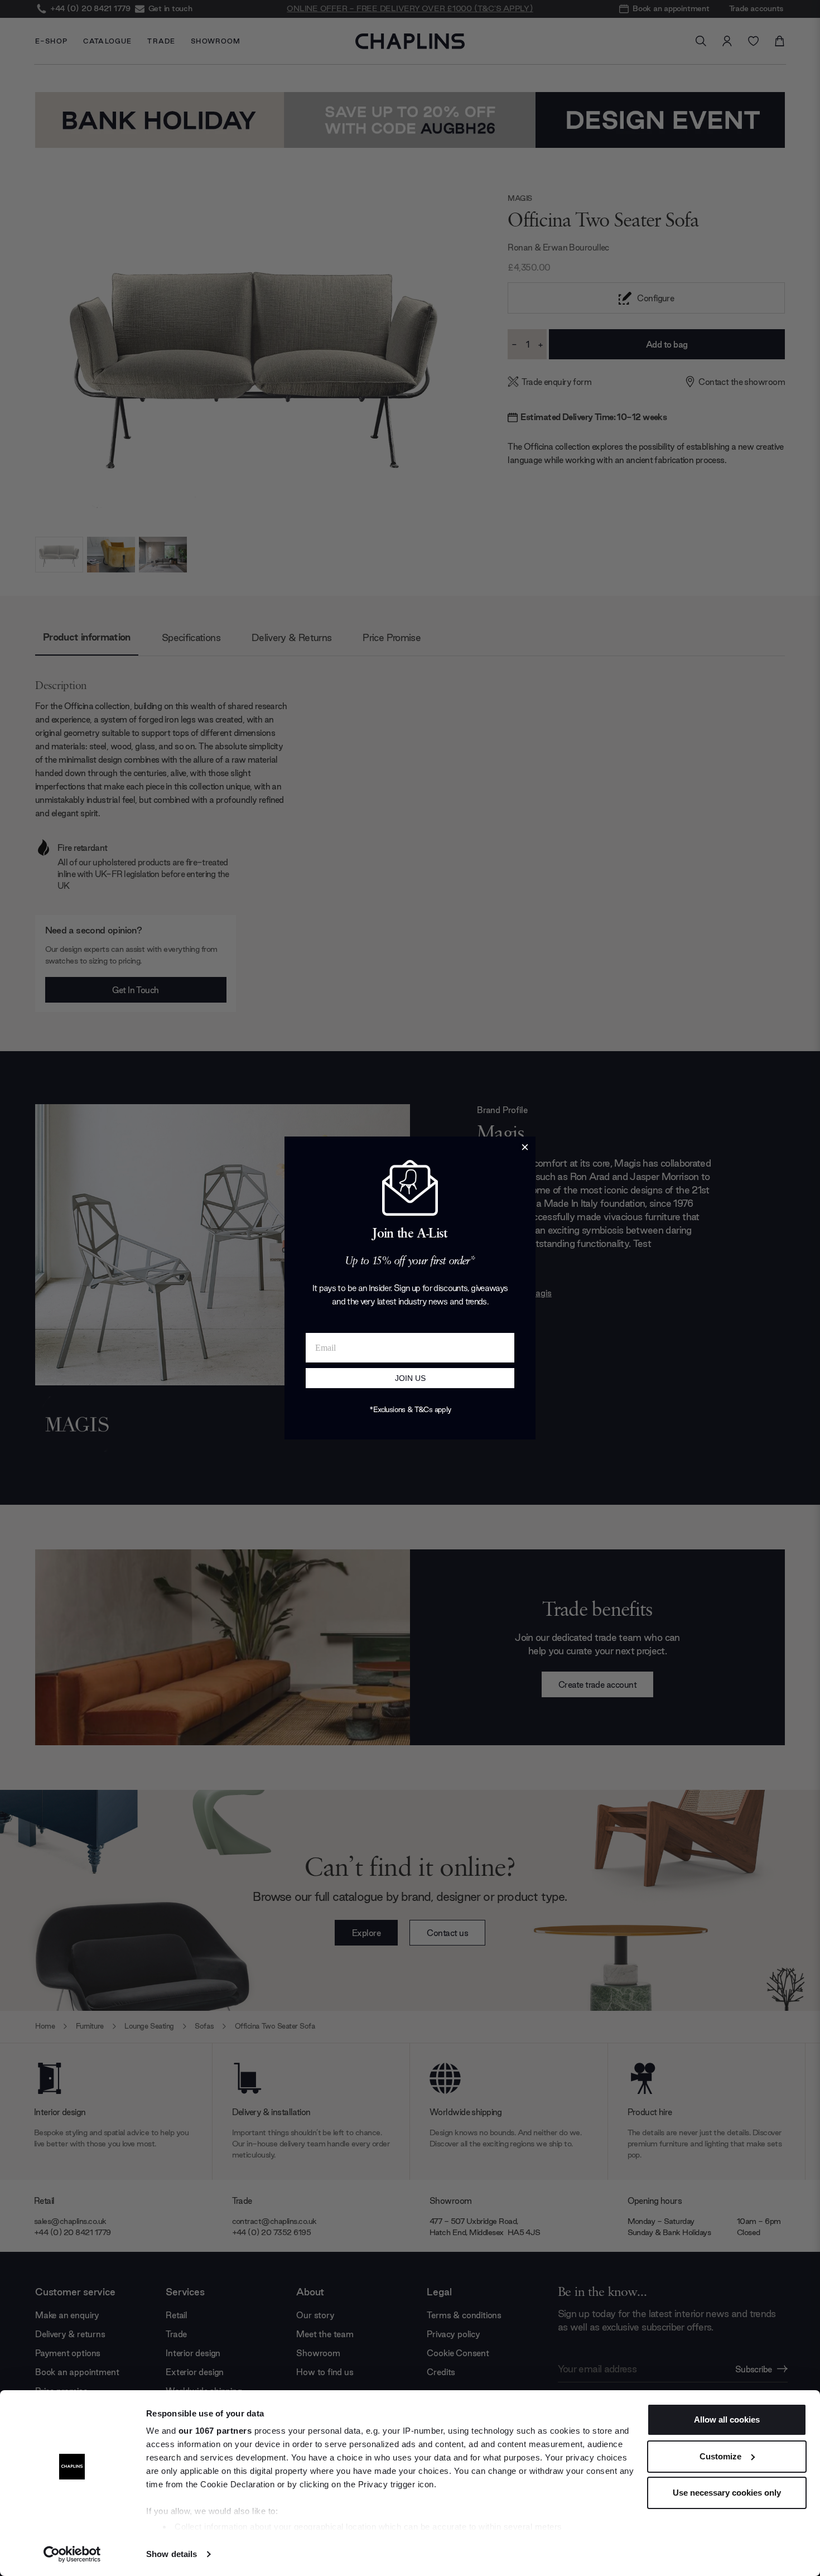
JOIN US (410, 1378)
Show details (172, 2554)
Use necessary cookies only (727, 2493)
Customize (720, 2456)
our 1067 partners (215, 2431)
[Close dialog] (525, 1147)
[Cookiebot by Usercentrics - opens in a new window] (72, 2554)
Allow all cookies (727, 2419)
